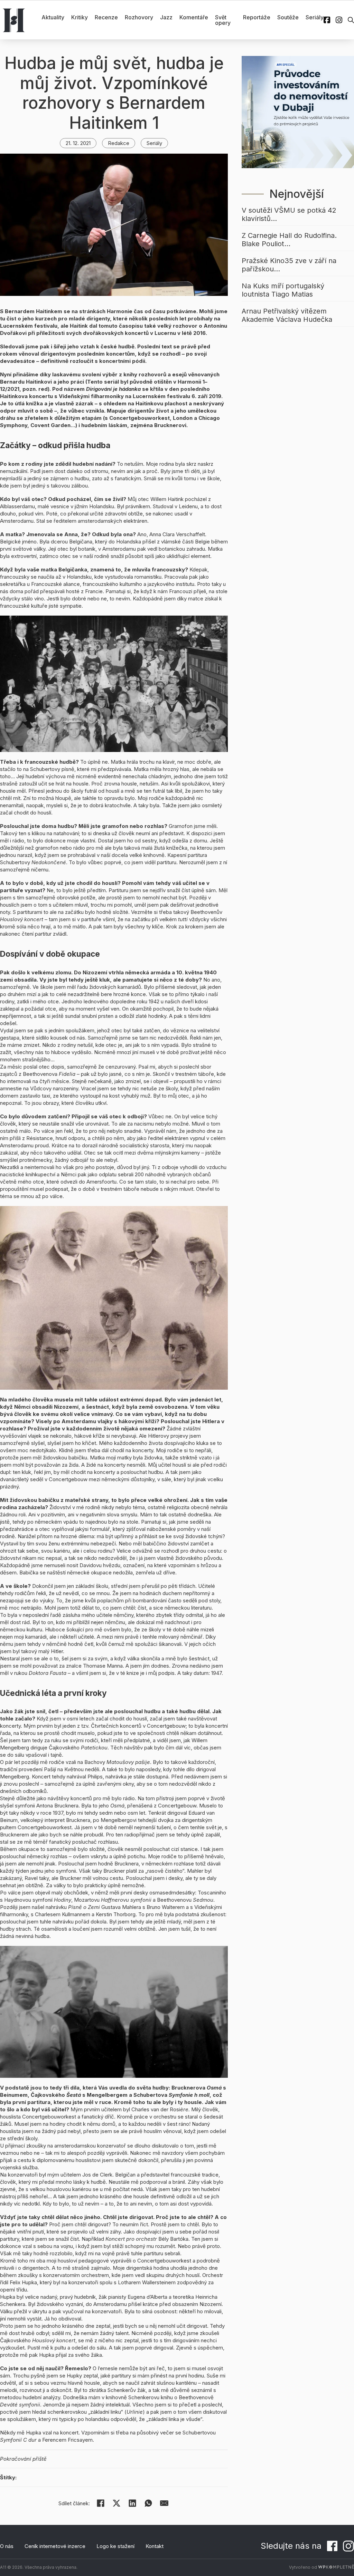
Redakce (119, 143)
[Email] (164, 2503)
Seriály (315, 17)
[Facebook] (101, 2503)
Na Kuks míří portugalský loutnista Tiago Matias (283, 290)
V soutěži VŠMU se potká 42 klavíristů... (289, 214)
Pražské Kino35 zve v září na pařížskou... (289, 265)
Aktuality (53, 17)
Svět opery (223, 20)
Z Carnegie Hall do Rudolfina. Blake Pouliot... (289, 240)
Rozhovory (139, 17)
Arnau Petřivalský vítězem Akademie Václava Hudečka (287, 315)
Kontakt (155, 2546)
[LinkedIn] (132, 2503)
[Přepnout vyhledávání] (351, 20)
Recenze (106, 17)
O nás (7, 2546)
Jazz (166, 17)
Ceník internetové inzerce (55, 2546)
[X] (117, 2503)
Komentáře (194, 17)
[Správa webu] (336, 2567)
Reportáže (257, 17)
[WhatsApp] (148, 2503)
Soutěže (288, 17)
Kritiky (80, 17)
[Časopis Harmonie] (14, 20)
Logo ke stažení (115, 2546)
